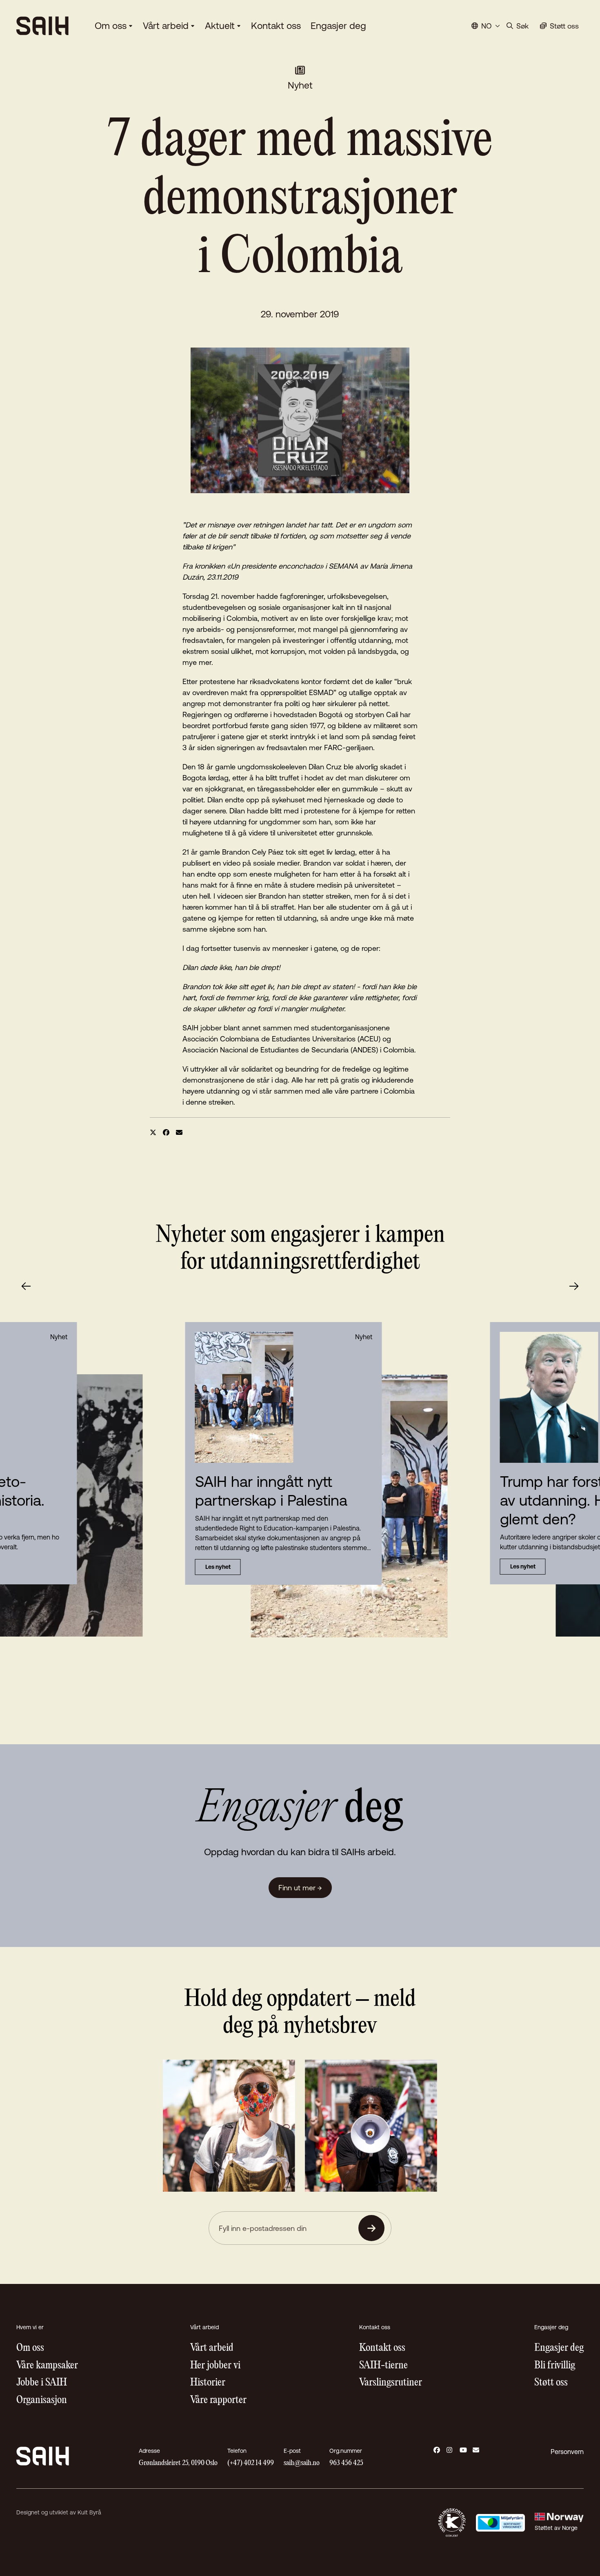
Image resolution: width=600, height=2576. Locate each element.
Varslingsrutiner (391, 2383)
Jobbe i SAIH (42, 2383)
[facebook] (166, 1132)
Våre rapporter (218, 2400)
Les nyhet (218, 1567)
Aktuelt (220, 26)
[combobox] (486, 26)
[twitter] (153, 1132)
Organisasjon (42, 2400)
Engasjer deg (338, 26)
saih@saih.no (302, 2463)
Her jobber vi (215, 2366)
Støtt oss (551, 2383)
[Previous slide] (26, 1286)
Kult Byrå (89, 2512)
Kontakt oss (276, 26)
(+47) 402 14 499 (251, 2463)
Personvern (567, 2452)
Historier (208, 2383)
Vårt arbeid (166, 26)
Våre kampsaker (47, 2366)
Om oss (111, 26)
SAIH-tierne (383, 2366)
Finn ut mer (300, 1888)
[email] (179, 1132)
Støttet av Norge (556, 2528)
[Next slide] (574, 1286)
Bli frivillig (555, 2366)
